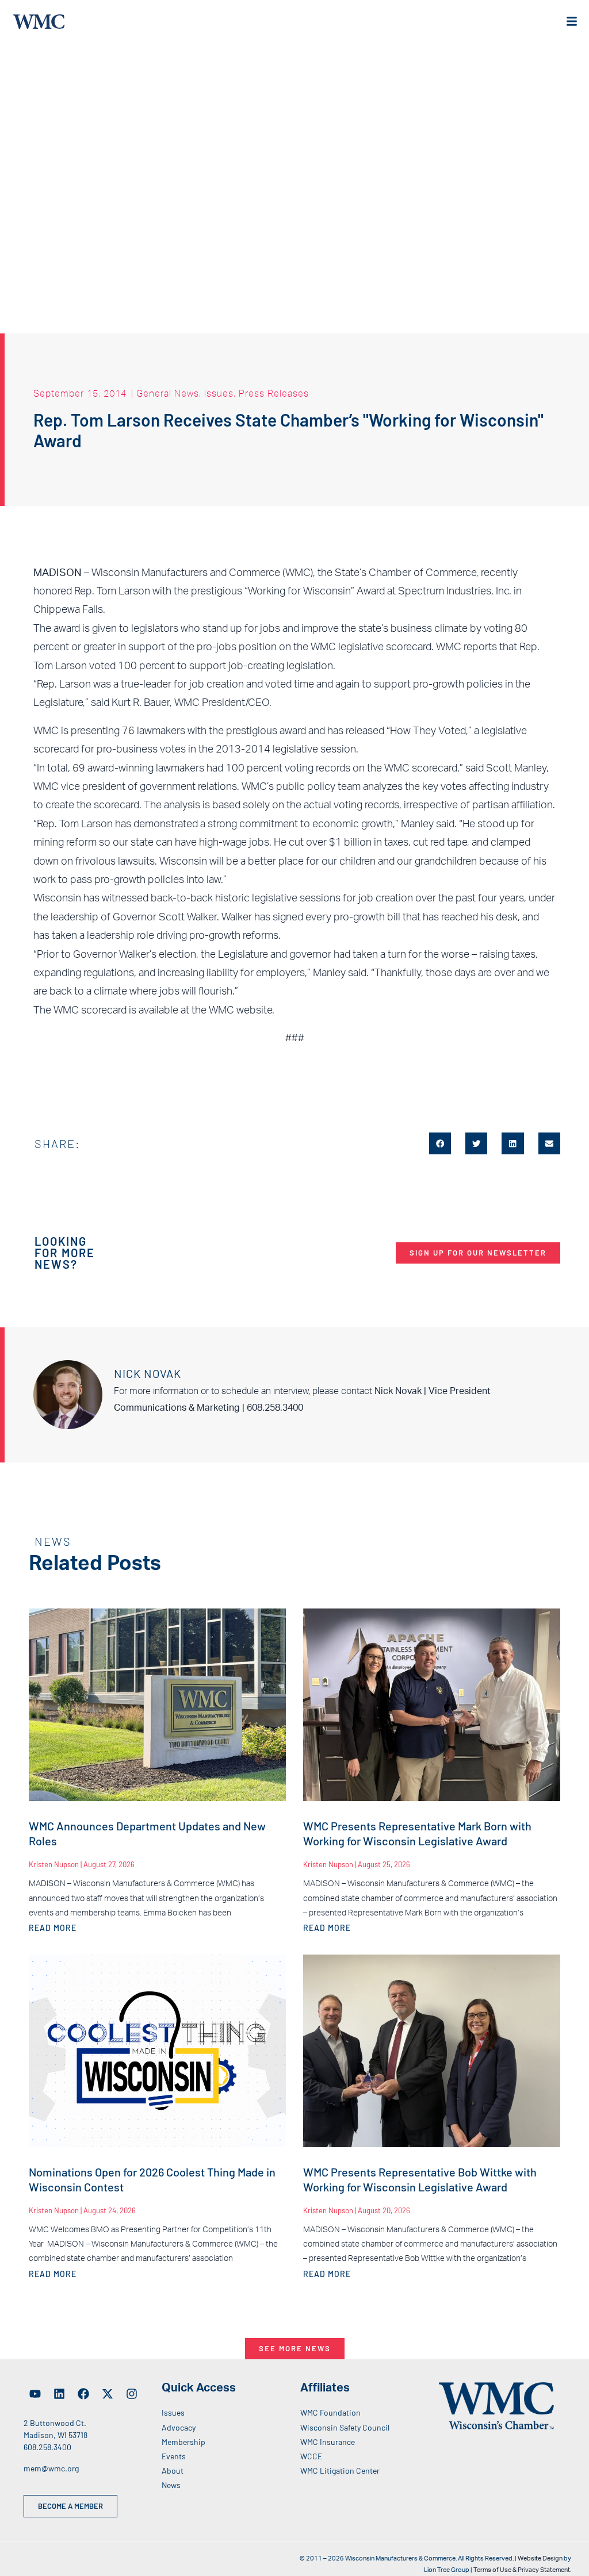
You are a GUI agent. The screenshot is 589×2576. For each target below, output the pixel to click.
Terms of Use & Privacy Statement (522, 2570)
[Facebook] (83, 2394)
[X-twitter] (108, 2394)
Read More (53, 1928)
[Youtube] (35, 2394)
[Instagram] (132, 2394)
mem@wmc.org (51, 2468)
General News (168, 393)
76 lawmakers (154, 731)
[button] (440, 1143)
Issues (219, 393)
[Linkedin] (59, 2394)
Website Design (540, 2558)
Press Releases (274, 393)
